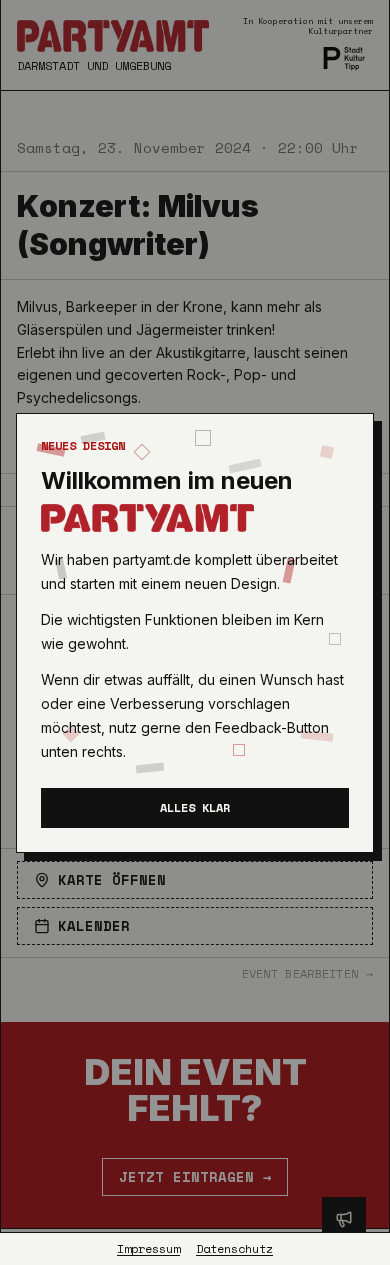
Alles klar (195, 807)
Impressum (148, 1249)
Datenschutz (234, 1249)
